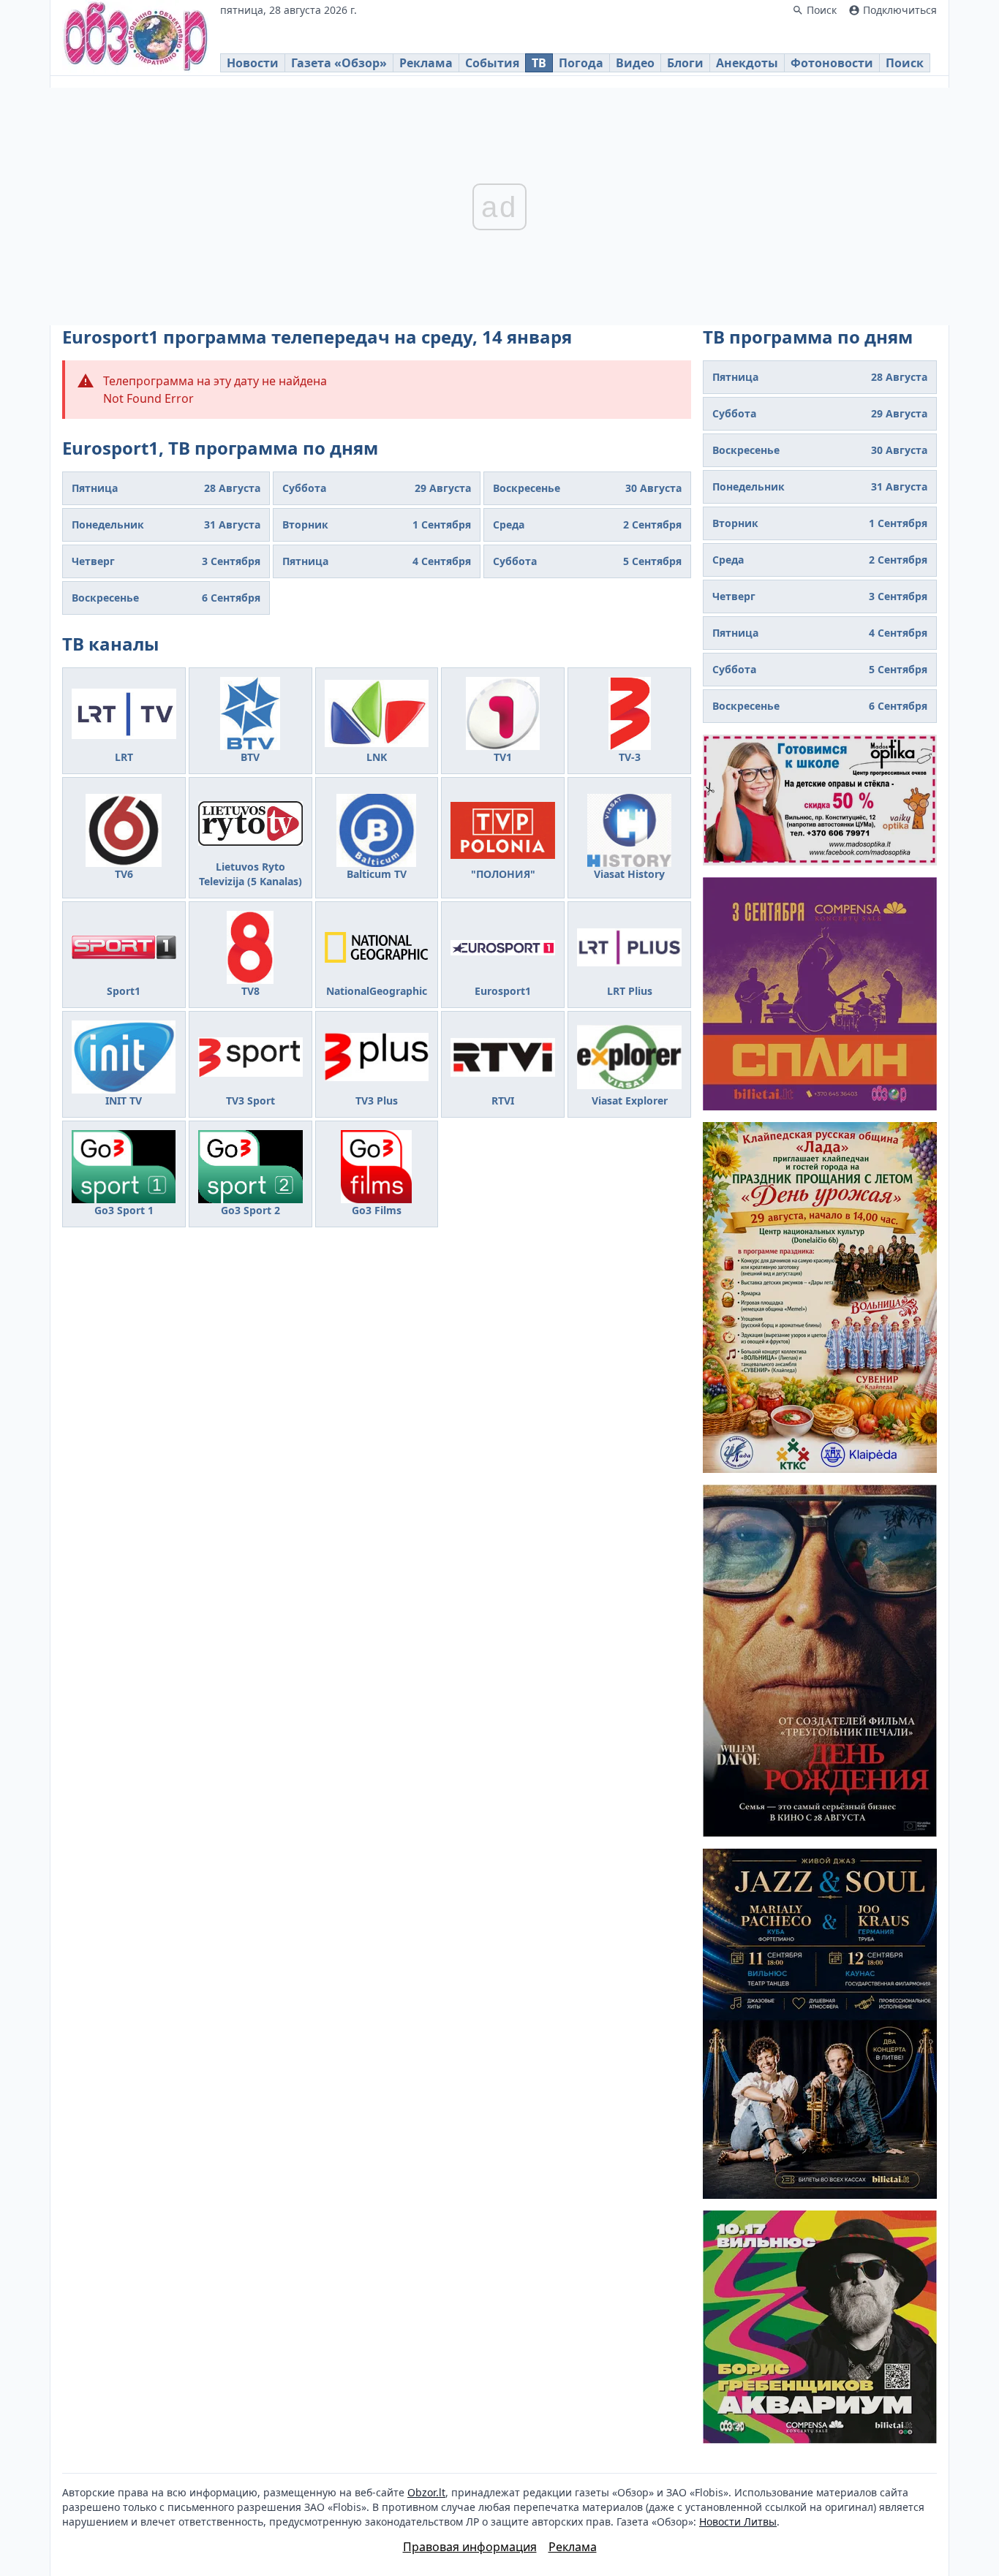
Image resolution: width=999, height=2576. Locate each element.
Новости (253, 63)
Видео (635, 63)
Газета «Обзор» (339, 63)
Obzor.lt (426, 2492)
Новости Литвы (738, 2522)
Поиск (905, 63)
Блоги (685, 63)
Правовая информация (470, 2547)
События (492, 63)
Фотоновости (832, 63)
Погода (581, 63)
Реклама (426, 63)
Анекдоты (747, 63)
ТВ (539, 63)
